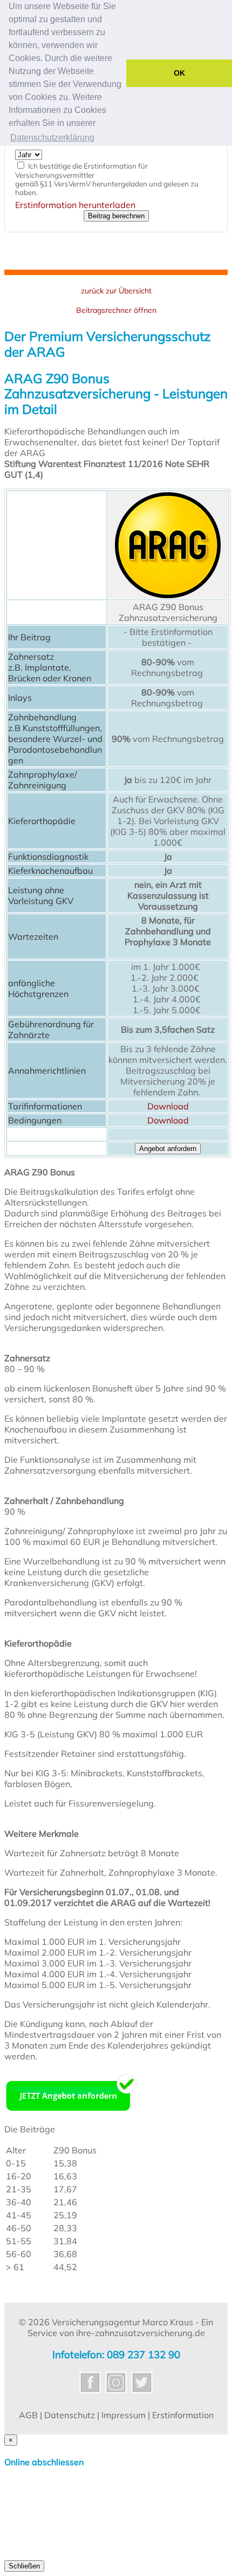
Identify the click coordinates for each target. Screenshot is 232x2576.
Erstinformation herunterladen (75, 205)
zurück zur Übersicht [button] (116, 291)
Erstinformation (183, 2415)
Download (168, 1106)
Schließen (24, 2566)
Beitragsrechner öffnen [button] (116, 310)
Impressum (124, 2415)
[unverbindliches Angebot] (71, 2112)
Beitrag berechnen (116, 216)
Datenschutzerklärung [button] (52, 138)
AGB (28, 2415)
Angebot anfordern (168, 1149)
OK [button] (179, 73)
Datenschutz (70, 2415)
